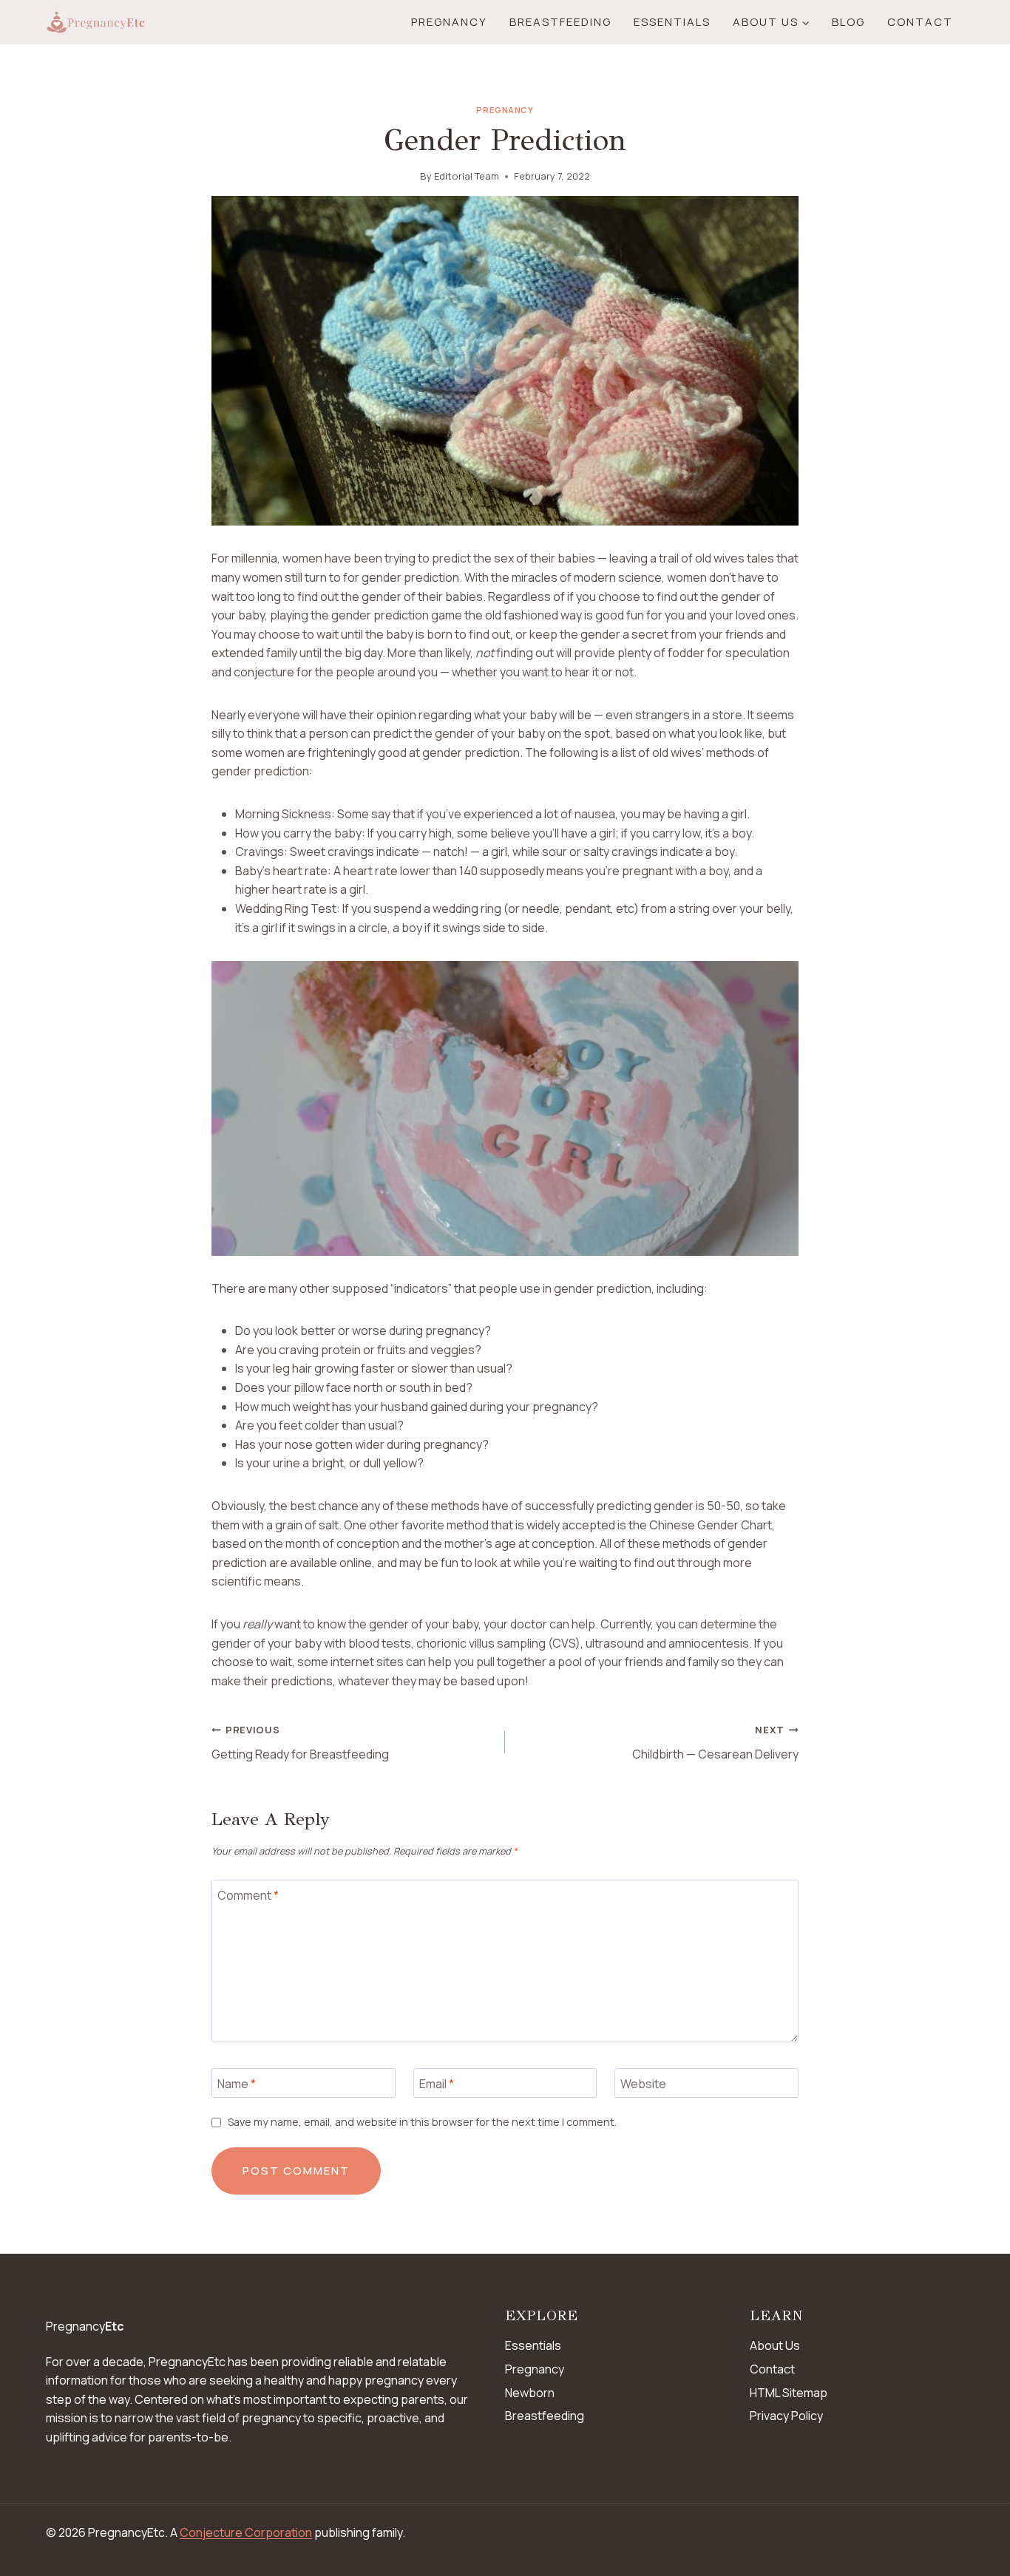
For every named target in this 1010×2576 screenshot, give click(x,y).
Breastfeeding (560, 22)
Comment (248, 1896)
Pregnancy (449, 22)
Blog (848, 22)
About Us (775, 2345)
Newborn (530, 2393)
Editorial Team (467, 176)
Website (643, 2083)
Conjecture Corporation (246, 2532)
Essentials (672, 22)
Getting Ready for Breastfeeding (300, 1743)
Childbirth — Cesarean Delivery (715, 1743)
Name (237, 2083)
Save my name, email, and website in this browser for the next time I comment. (422, 2122)
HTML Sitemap (789, 2393)
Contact (920, 22)
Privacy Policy (786, 2416)
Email (437, 2083)
